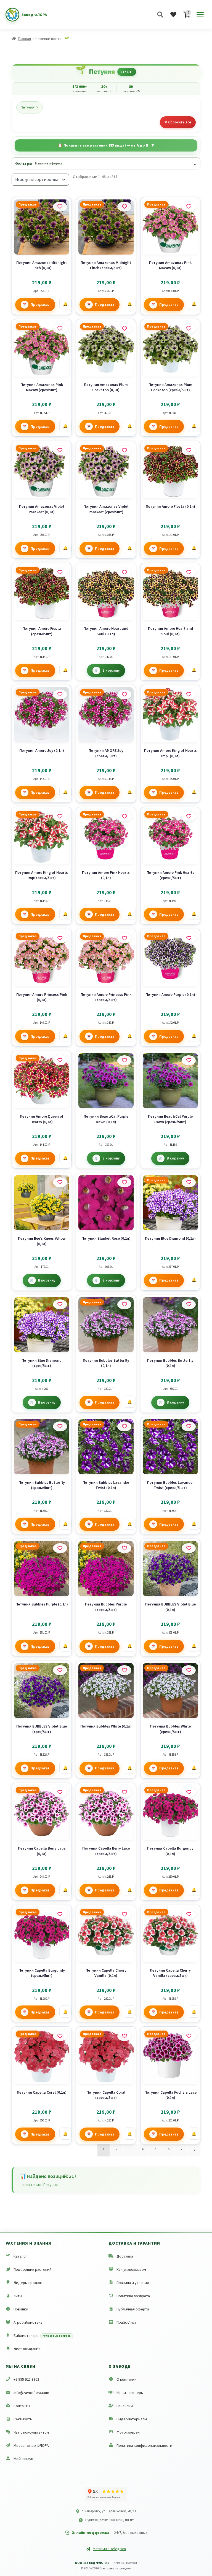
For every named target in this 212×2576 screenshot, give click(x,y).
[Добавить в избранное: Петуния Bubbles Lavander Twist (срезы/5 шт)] (189, 1426)
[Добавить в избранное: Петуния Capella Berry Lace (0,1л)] (60, 1792)
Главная (24, 39)
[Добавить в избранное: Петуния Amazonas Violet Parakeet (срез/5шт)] (124, 450)
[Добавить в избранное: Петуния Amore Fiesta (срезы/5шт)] (60, 572)
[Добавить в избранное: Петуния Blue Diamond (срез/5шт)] (60, 1304)
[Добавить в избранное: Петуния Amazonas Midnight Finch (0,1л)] (60, 207)
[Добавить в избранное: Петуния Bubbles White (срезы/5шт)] (189, 1670)
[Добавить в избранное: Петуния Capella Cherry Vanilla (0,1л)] (124, 1914)
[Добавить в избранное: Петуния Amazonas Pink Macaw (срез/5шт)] (60, 329)
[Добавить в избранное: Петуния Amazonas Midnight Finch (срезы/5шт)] (124, 207)
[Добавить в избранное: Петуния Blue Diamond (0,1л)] (189, 1182)
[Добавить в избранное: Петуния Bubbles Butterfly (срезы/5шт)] (60, 1426)
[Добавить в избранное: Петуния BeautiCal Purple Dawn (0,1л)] (124, 1060)
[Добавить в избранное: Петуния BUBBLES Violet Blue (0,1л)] (189, 1548)
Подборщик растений (33, 2269)
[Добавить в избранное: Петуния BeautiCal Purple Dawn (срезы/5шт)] (189, 1060)
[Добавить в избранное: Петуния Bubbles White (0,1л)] (124, 1670)
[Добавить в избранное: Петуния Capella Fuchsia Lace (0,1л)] (189, 2036)
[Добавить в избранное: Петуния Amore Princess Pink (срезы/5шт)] (124, 938)
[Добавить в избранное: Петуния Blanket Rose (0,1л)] (124, 1182)
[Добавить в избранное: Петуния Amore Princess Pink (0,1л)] (60, 938)
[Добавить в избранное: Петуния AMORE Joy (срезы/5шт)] (124, 694)
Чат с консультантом (31, 2432)
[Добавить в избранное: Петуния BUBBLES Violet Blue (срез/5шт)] (60, 1670)
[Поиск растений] (160, 15)
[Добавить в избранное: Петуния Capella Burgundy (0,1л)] (189, 1792)
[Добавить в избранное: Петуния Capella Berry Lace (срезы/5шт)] (124, 1792)
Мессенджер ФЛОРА (31, 2445)
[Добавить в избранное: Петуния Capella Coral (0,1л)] (60, 2036)
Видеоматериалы (132, 2419)
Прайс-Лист (127, 2322)
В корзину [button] (111, 670)
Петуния (30, 107)
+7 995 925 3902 (26, 2379)
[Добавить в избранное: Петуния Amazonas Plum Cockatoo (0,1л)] (124, 329)
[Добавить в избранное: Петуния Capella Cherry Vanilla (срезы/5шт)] (189, 1914)
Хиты (18, 2296)
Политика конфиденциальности (144, 2445)
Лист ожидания (27, 2349)
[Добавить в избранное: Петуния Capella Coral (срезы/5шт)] (124, 2036)
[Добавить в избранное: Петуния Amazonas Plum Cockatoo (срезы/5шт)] (189, 329)
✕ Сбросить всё (178, 122)
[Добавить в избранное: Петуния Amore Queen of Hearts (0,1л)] (60, 1060)
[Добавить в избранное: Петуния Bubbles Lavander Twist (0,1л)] (124, 1426)
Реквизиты (23, 2419)
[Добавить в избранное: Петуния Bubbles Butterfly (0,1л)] (124, 1304)
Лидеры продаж (28, 2283)
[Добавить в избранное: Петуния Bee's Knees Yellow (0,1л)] (60, 1182)
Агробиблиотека (28, 2322)
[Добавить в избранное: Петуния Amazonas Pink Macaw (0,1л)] (189, 207)
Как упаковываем (131, 2269)
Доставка (125, 2256)
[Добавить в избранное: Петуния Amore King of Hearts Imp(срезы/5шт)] (60, 817)
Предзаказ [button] (40, 305)
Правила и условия (133, 2283)
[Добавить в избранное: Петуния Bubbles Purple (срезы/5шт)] (124, 1548)
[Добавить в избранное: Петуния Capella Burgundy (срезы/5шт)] (60, 1914)
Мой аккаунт (24, 2459)
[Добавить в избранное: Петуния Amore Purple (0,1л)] (189, 938)
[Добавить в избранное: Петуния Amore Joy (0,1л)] (60, 694)
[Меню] (200, 15)
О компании (127, 2379)
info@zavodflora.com (31, 2393)
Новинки (21, 2309)
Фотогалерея (128, 2432)
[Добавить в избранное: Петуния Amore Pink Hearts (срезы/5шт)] (189, 817)
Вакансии (125, 2406)
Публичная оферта (133, 2309)
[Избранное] (173, 15)
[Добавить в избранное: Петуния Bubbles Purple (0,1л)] (60, 1548)
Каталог (20, 2256)
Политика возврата (133, 2296)
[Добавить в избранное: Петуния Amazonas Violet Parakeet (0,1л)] (60, 450)
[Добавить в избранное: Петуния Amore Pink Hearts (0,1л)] (124, 817)
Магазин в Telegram (109, 2549)
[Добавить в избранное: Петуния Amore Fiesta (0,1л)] (189, 450)
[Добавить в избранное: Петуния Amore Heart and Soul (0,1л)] (124, 572)
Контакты (22, 2406)
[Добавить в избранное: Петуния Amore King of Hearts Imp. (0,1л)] (189, 694)
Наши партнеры (130, 2393)
